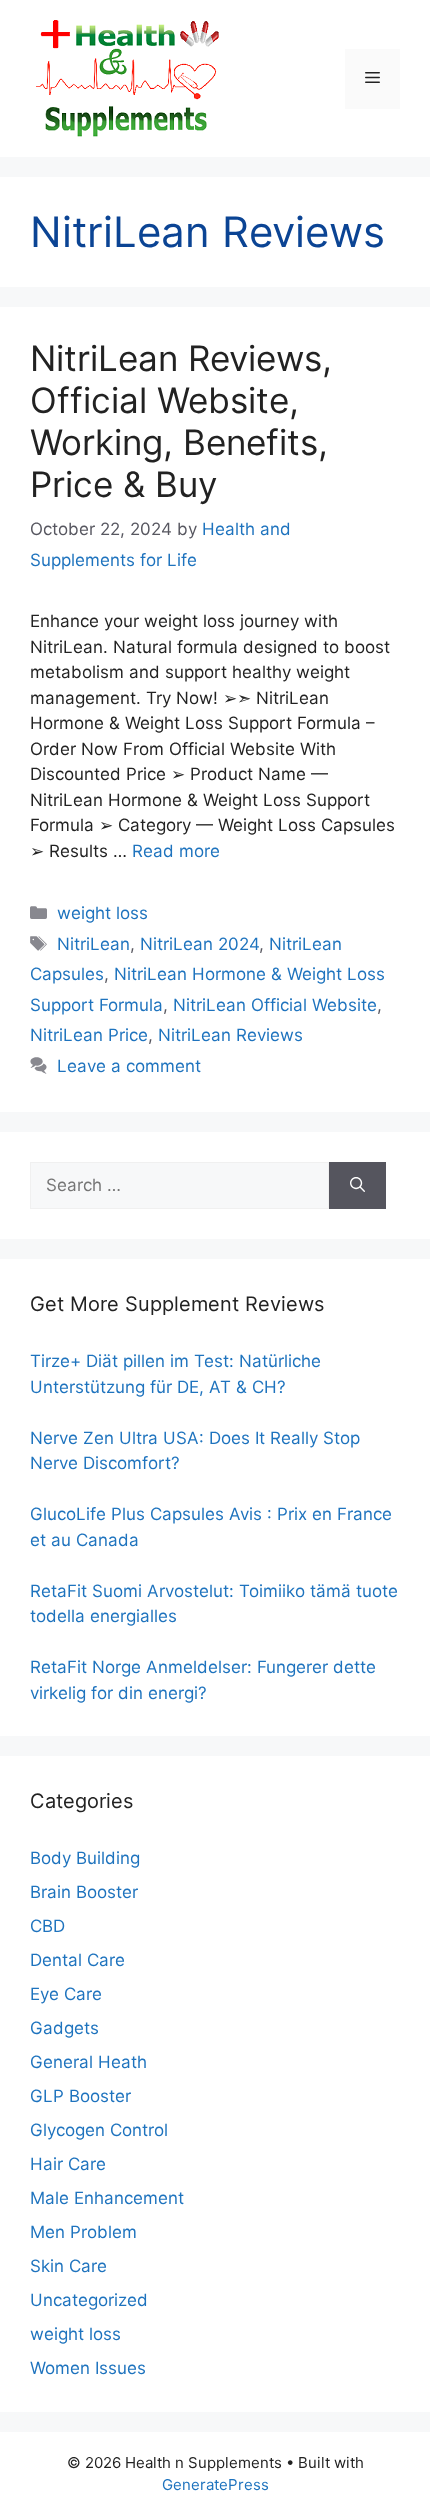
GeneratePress (215, 2484)
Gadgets (64, 2028)
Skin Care (68, 2266)
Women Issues (88, 2368)
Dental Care (77, 1960)
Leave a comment (129, 1066)
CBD (47, 1926)
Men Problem (83, 2232)
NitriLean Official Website (275, 1005)
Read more (176, 851)
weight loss (102, 913)
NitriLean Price (89, 1035)
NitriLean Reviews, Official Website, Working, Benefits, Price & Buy (181, 421)
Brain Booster (84, 1892)
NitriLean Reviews (230, 1035)
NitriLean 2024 (199, 944)
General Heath (88, 2062)
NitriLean (93, 944)
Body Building (85, 1858)
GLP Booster (80, 2096)
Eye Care (66, 1994)
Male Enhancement (107, 2198)
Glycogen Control (99, 2130)
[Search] (357, 1186)
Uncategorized (89, 2300)
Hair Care (68, 2164)
